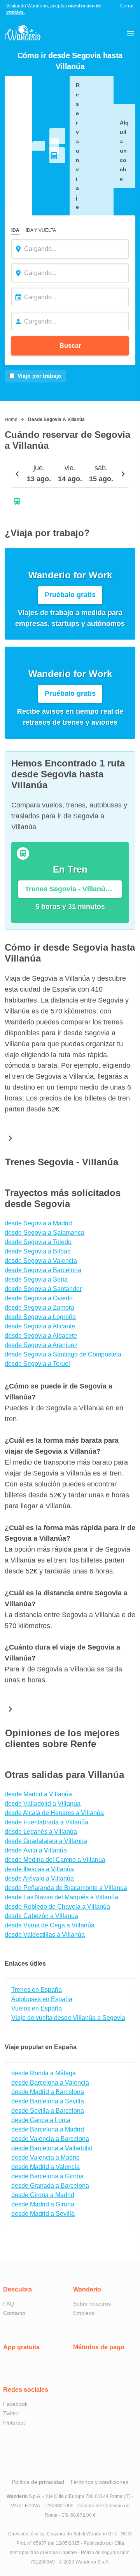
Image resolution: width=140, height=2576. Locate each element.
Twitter (11, 2413)
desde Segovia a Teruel (37, 1364)
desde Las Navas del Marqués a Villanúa (61, 1897)
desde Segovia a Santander (43, 1289)
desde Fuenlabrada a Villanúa (46, 1822)
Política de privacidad (38, 2482)
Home (11, 420)
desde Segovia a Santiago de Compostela (63, 1354)
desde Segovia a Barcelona (43, 1270)
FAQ (9, 2304)
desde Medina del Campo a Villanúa (55, 1860)
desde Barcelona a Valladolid (52, 2148)
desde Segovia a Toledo (38, 1242)
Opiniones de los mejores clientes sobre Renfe (62, 1738)
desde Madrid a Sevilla (43, 2214)
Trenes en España (37, 1990)
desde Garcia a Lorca (41, 2120)
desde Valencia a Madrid (45, 2157)
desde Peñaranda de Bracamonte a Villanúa (66, 1888)
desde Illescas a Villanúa (39, 1869)
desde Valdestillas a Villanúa (45, 1935)
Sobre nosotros (92, 2304)
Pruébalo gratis (70, 595)
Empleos (84, 2313)
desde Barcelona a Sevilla (48, 2101)
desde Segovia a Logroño (40, 1317)
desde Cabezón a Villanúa (41, 1916)
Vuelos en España (37, 2008)
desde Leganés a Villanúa (41, 1832)
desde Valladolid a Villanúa (43, 1804)
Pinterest (14, 2423)
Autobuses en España (42, 1999)
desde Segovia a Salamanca (45, 1233)
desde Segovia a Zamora (39, 1308)
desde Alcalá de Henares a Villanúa (54, 1813)
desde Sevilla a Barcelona (48, 2111)
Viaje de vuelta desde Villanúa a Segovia (68, 2018)
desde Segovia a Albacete (41, 1336)
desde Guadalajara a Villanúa (46, 1841)
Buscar (70, 346)
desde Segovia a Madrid (38, 1223)
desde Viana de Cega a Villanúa (50, 1925)
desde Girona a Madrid (43, 2195)
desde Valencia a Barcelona (50, 2139)
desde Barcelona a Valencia (50, 2083)
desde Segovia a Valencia (41, 1261)
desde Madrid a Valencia (45, 2167)
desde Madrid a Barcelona (48, 2092)
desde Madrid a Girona (43, 2204)
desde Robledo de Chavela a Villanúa (57, 1907)
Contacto (14, 2313)
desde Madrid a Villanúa (38, 1794)
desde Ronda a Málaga (44, 2073)
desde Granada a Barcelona (50, 2186)
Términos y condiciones (99, 2482)
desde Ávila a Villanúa (36, 1850)
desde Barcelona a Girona (47, 2176)
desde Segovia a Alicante (40, 1326)
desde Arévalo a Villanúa (39, 1878)
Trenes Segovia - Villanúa (62, 1162)
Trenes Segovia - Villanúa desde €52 (73, 889)
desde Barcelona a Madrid (48, 2129)
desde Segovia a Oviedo (39, 1298)
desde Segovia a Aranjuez (41, 1345)
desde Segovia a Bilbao (38, 1251)
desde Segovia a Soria (36, 1279)
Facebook (15, 2404)
